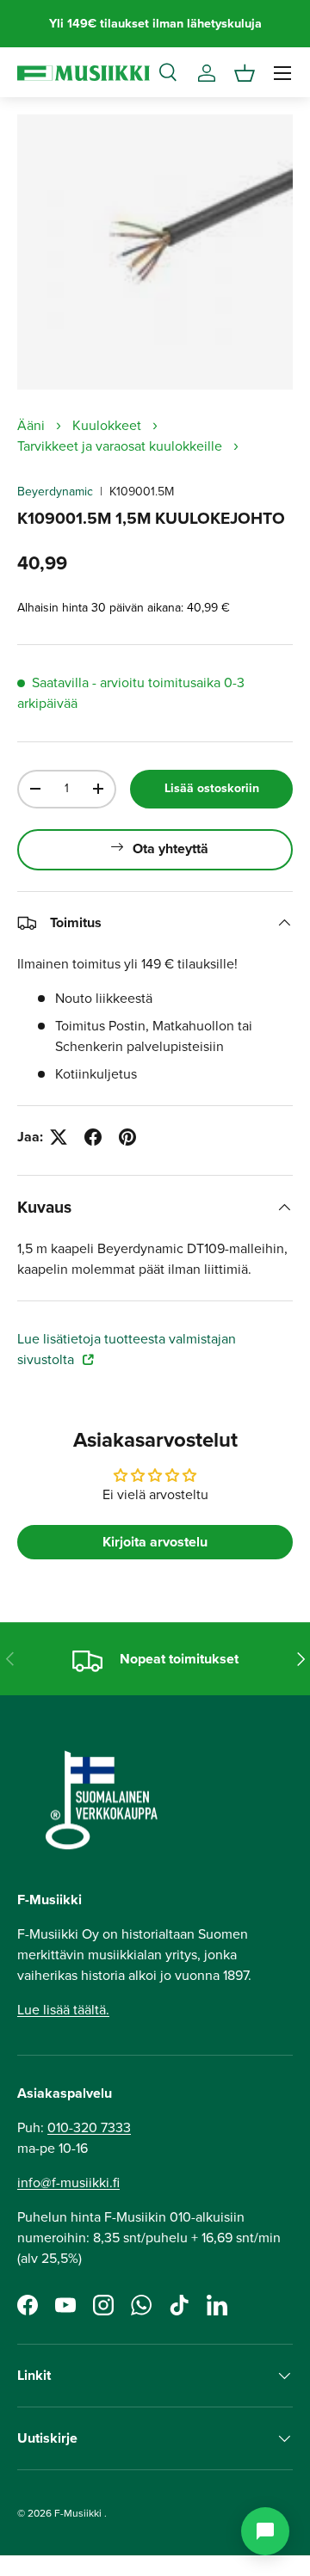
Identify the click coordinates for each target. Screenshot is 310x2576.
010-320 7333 (89, 2127)
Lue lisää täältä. (63, 2010)
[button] (245, 73)
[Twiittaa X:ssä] (59, 1137)
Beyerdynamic (55, 492)
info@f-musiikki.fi (68, 2183)
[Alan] (265, 2531)
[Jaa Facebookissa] (93, 1137)
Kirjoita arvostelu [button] (155, 1542)
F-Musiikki (78, 2513)
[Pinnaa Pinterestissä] (127, 1137)
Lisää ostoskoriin (212, 788)
